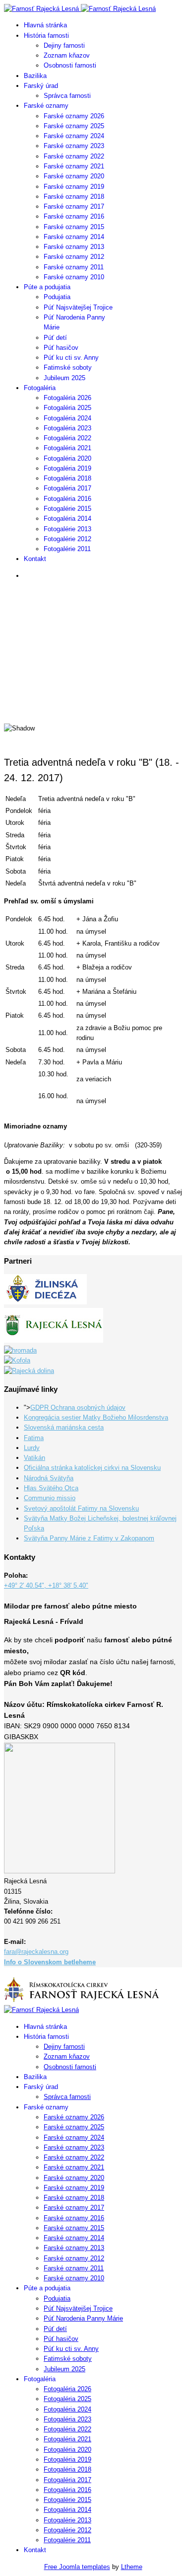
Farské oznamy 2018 (74, 197)
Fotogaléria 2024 (67, 418)
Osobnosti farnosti (70, 65)
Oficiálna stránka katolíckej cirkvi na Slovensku (92, 1468)
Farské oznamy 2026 (74, 116)
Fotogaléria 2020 (67, 458)
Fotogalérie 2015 (67, 509)
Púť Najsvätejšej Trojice (78, 307)
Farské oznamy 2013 (74, 247)
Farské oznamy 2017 (74, 206)
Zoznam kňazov (67, 55)
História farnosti (46, 36)
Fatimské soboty (68, 367)
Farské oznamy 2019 (74, 187)
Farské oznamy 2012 (74, 257)
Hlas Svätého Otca (51, 1488)
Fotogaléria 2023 (67, 428)
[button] (93, 690)
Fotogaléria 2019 (67, 468)
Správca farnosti (67, 96)
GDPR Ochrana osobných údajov (78, 1408)
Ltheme (132, 2567)
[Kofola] (17, 1360)
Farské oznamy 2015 (74, 227)
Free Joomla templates (77, 2567)
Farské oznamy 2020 (74, 176)
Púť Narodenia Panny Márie (83, 2318)
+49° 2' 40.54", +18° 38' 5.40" (46, 1585)
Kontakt (35, 559)
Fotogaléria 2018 (67, 478)
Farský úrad (41, 86)
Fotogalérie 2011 (67, 549)
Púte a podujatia (47, 287)
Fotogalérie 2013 (67, 529)
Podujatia (57, 297)
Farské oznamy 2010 (74, 277)
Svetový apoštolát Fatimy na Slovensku (81, 1508)
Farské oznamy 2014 (74, 237)
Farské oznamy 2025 (74, 126)
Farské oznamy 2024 (74, 136)
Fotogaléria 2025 (67, 408)
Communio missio (50, 1498)
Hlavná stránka (45, 25)
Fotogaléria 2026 (67, 398)
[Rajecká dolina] (29, 1371)
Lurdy (32, 1448)
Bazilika (35, 76)
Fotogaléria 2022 (67, 438)
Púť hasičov (61, 348)
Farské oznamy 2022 (74, 156)
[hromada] (20, 1350)
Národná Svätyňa (49, 1478)
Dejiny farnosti (64, 45)
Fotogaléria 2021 (67, 448)
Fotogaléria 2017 (67, 488)
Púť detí (55, 338)
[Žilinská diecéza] (45, 1302)
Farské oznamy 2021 (74, 166)
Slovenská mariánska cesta (64, 1427)
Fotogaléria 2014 (67, 519)
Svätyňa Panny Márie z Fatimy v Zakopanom (89, 1538)
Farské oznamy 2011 (74, 267)
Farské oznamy (46, 106)
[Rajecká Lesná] (54, 1340)
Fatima (34, 1438)
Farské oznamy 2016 (74, 216)
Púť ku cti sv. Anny (71, 358)
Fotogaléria (40, 388)
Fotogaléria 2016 (67, 499)
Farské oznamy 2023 (74, 146)
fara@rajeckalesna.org (36, 1952)
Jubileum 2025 (64, 378)
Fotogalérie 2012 (67, 539)
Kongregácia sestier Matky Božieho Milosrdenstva (96, 1417)
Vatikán (34, 1458)
